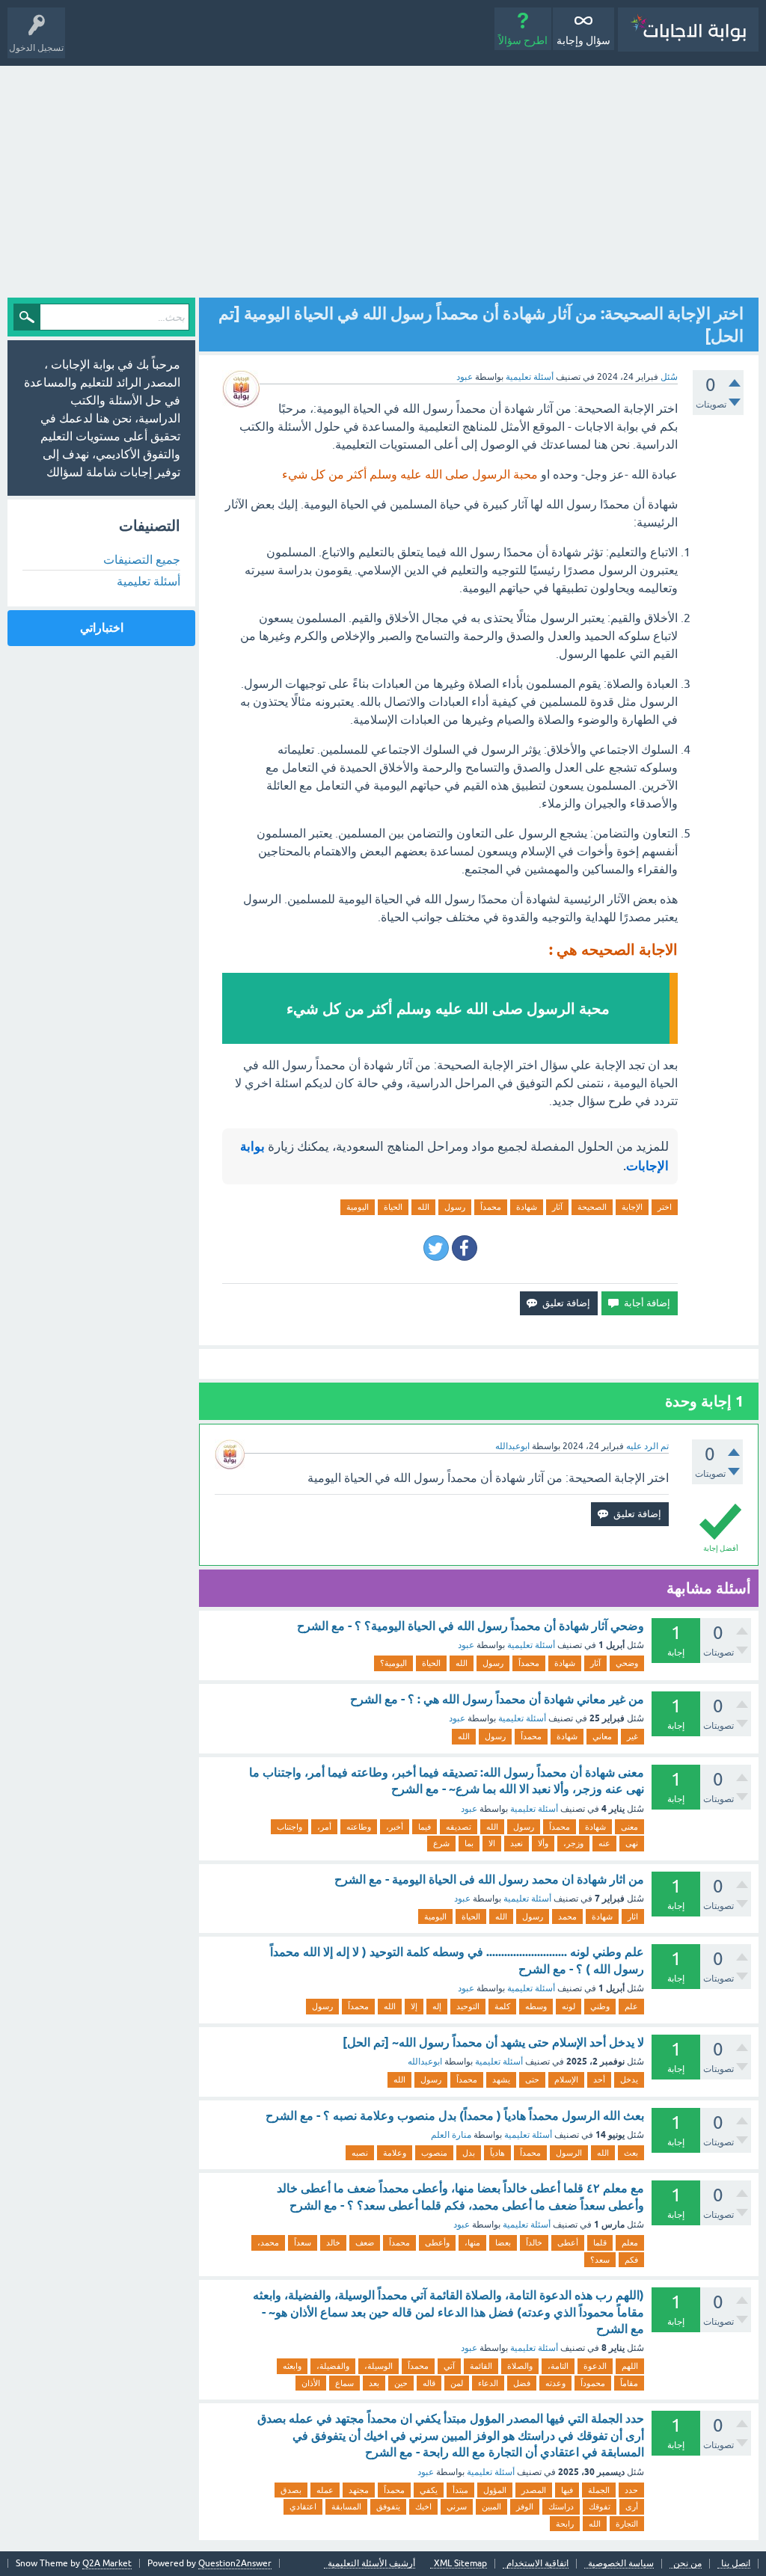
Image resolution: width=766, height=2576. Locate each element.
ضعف (365, 2243)
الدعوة (595, 2366)
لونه (569, 2006)
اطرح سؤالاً (523, 40)
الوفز (525, 2506)
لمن (457, 2383)
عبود (466, 1645)
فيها (567, 2490)
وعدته (555, 2383)
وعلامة (395, 2153)
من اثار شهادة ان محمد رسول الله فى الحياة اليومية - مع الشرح (489, 1879)
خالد (333, 2243)
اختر (665, 1207)
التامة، (558, 2366)
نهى (632, 1843)
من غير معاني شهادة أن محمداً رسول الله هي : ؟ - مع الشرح (497, 1699)
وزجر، (573, 1843)
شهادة (527, 1207)
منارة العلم (451, 2135)
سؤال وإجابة (583, 40)
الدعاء (488, 2383)
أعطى (568, 2243)
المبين (491, 2506)
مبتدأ (460, 2490)
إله (437, 2006)
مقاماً (629, 2383)
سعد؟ (600, 2260)
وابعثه (292, 2366)
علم (631, 2006)
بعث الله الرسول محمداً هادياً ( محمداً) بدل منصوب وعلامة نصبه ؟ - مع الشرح (455, 2116)
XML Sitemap (460, 2564)
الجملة (599, 2490)
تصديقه (459, 1827)
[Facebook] (465, 1248)
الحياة (393, 1207)
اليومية (358, 1207)
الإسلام (566, 2079)
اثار (633, 1916)
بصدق (291, 2490)
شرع (441, 1843)
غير (632, 1736)
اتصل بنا (736, 2564)
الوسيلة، (379, 2366)
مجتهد (359, 2490)
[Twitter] (436, 1248)
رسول (455, 1207)
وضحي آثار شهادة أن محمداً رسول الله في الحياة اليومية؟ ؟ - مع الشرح (471, 1626)
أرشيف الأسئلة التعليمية (371, 2564)
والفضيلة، (333, 2366)
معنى (629, 1827)
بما (469, 1843)
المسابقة (346, 2506)
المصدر (534, 2490)
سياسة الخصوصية (621, 2564)
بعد (374, 2383)
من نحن (687, 2564)
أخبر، (395, 1827)
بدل (469, 2153)
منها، (472, 2243)
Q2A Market (107, 2563)
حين (401, 2383)
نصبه (360, 2153)
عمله (325, 2490)
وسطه (536, 2006)
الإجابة (632, 1207)
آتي (449, 2366)
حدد (631, 2490)
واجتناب (289, 1827)
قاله (429, 2383)
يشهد (501, 2079)
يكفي (429, 2490)
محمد (567, 1916)
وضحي (627, 1663)
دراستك (561, 2506)
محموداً (593, 2383)
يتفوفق (388, 2506)
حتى (532, 2079)
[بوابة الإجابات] (688, 30)
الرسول (569, 2153)
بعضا (503, 2243)
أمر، (324, 1827)
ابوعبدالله (425, 2062)
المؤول (495, 2490)
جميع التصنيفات (142, 559)
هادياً (497, 2153)
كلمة (502, 2006)
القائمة (481, 2366)
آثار (557, 1207)
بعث (631, 2153)
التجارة (627, 2524)
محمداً (491, 1207)
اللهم (630, 2366)
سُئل (669, 377)
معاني (602, 1736)
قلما (600, 2243)
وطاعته (359, 1827)
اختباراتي (102, 628)
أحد (599, 2079)
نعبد (517, 1843)
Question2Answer (235, 2563)
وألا (543, 1843)
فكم (631, 2260)
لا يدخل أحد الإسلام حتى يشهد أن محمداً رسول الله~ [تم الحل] (493, 2042)
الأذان (311, 2383)
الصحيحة (592, 1207)
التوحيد (468, 2006)
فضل (522, 2383)
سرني (457, 2506)
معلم (630, 2243)
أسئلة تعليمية (530, 377)
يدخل (629, 2079)
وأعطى (437, 2243)
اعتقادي (303, 2506)
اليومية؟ (393, 1663)
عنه (604, 1843)
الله (423, 1207)
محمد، (268, 2243)
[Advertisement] (383, 178)
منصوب (434, 2153)
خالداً (534, 2243)
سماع (344, 2383)
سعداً (303, 2243)
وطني (600, 2006)
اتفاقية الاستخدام (537, 2564)
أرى (632, 2506)
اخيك (423, 2506)
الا (492, 1843)
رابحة (565, 2524)
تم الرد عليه (647, 1446)
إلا (414, 2006)
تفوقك (600, 2506)
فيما (425, 1827)
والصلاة (520, 2366)
